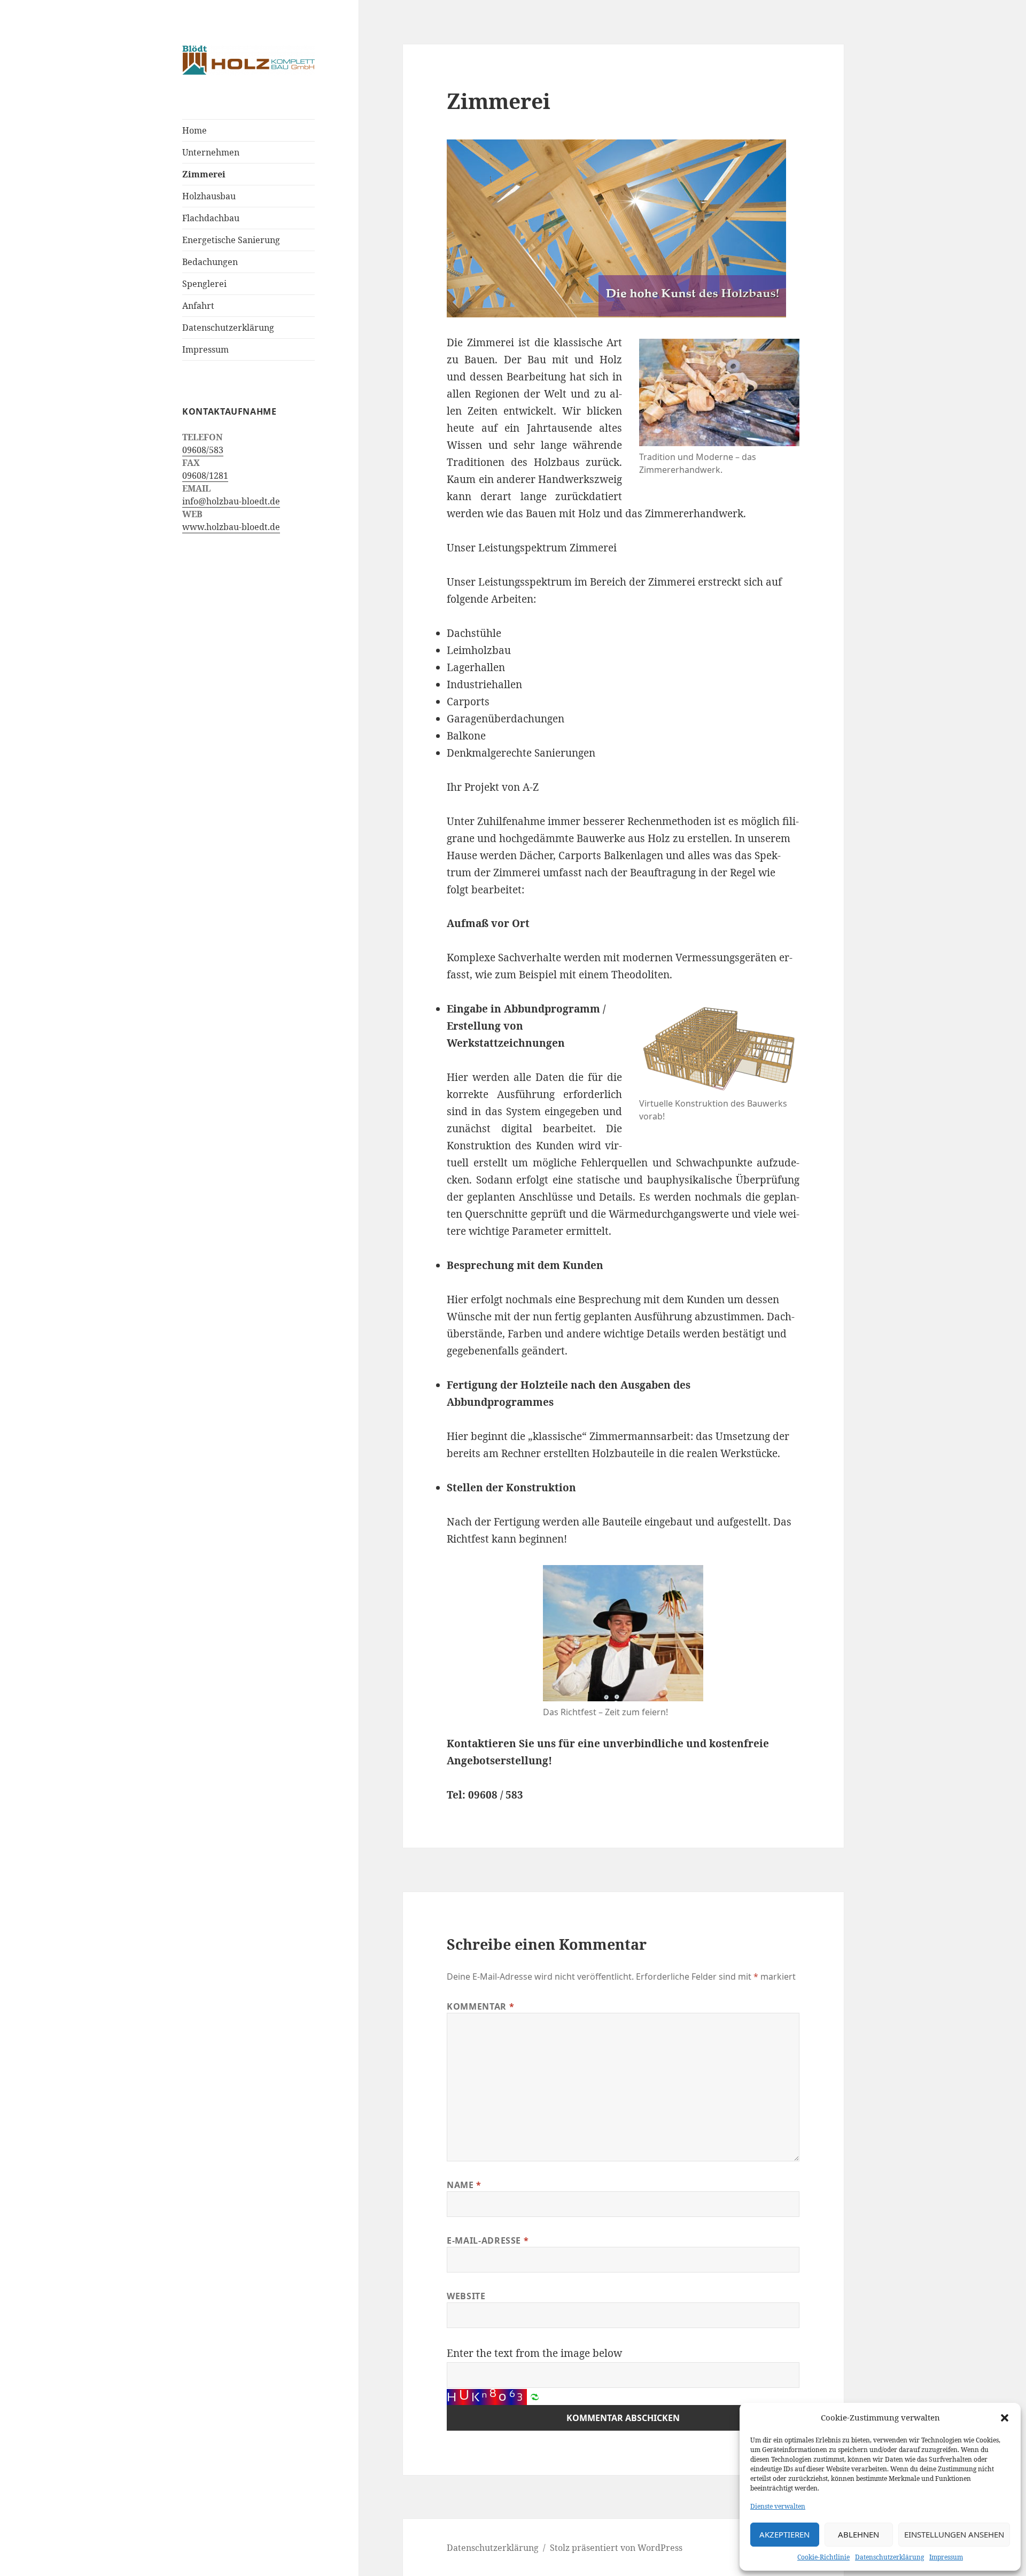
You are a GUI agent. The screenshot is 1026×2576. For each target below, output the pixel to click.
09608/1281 (205, 476)
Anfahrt (198, 306)
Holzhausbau (209, 196)
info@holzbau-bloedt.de (231, 501)
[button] (1005, 2418)
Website (466, 2296)
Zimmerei (204, 174)
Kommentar (480, 2006)
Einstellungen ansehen (954, 2534)
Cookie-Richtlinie (823, 2557)
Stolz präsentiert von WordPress (616, 2548)
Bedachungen (210, 262)
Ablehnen (858, 2534)
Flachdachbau (211, 218)
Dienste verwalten (778, 2506)
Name (464, 2185)
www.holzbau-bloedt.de (231, 527)
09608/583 (203, 450)
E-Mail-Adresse (488, 2240)
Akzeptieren (784, 2534)
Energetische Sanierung (231, 240)
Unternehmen (211, 152)
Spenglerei (204, 284)
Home (195, 130)
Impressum (946, 2557)
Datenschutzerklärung (889, 2557)
